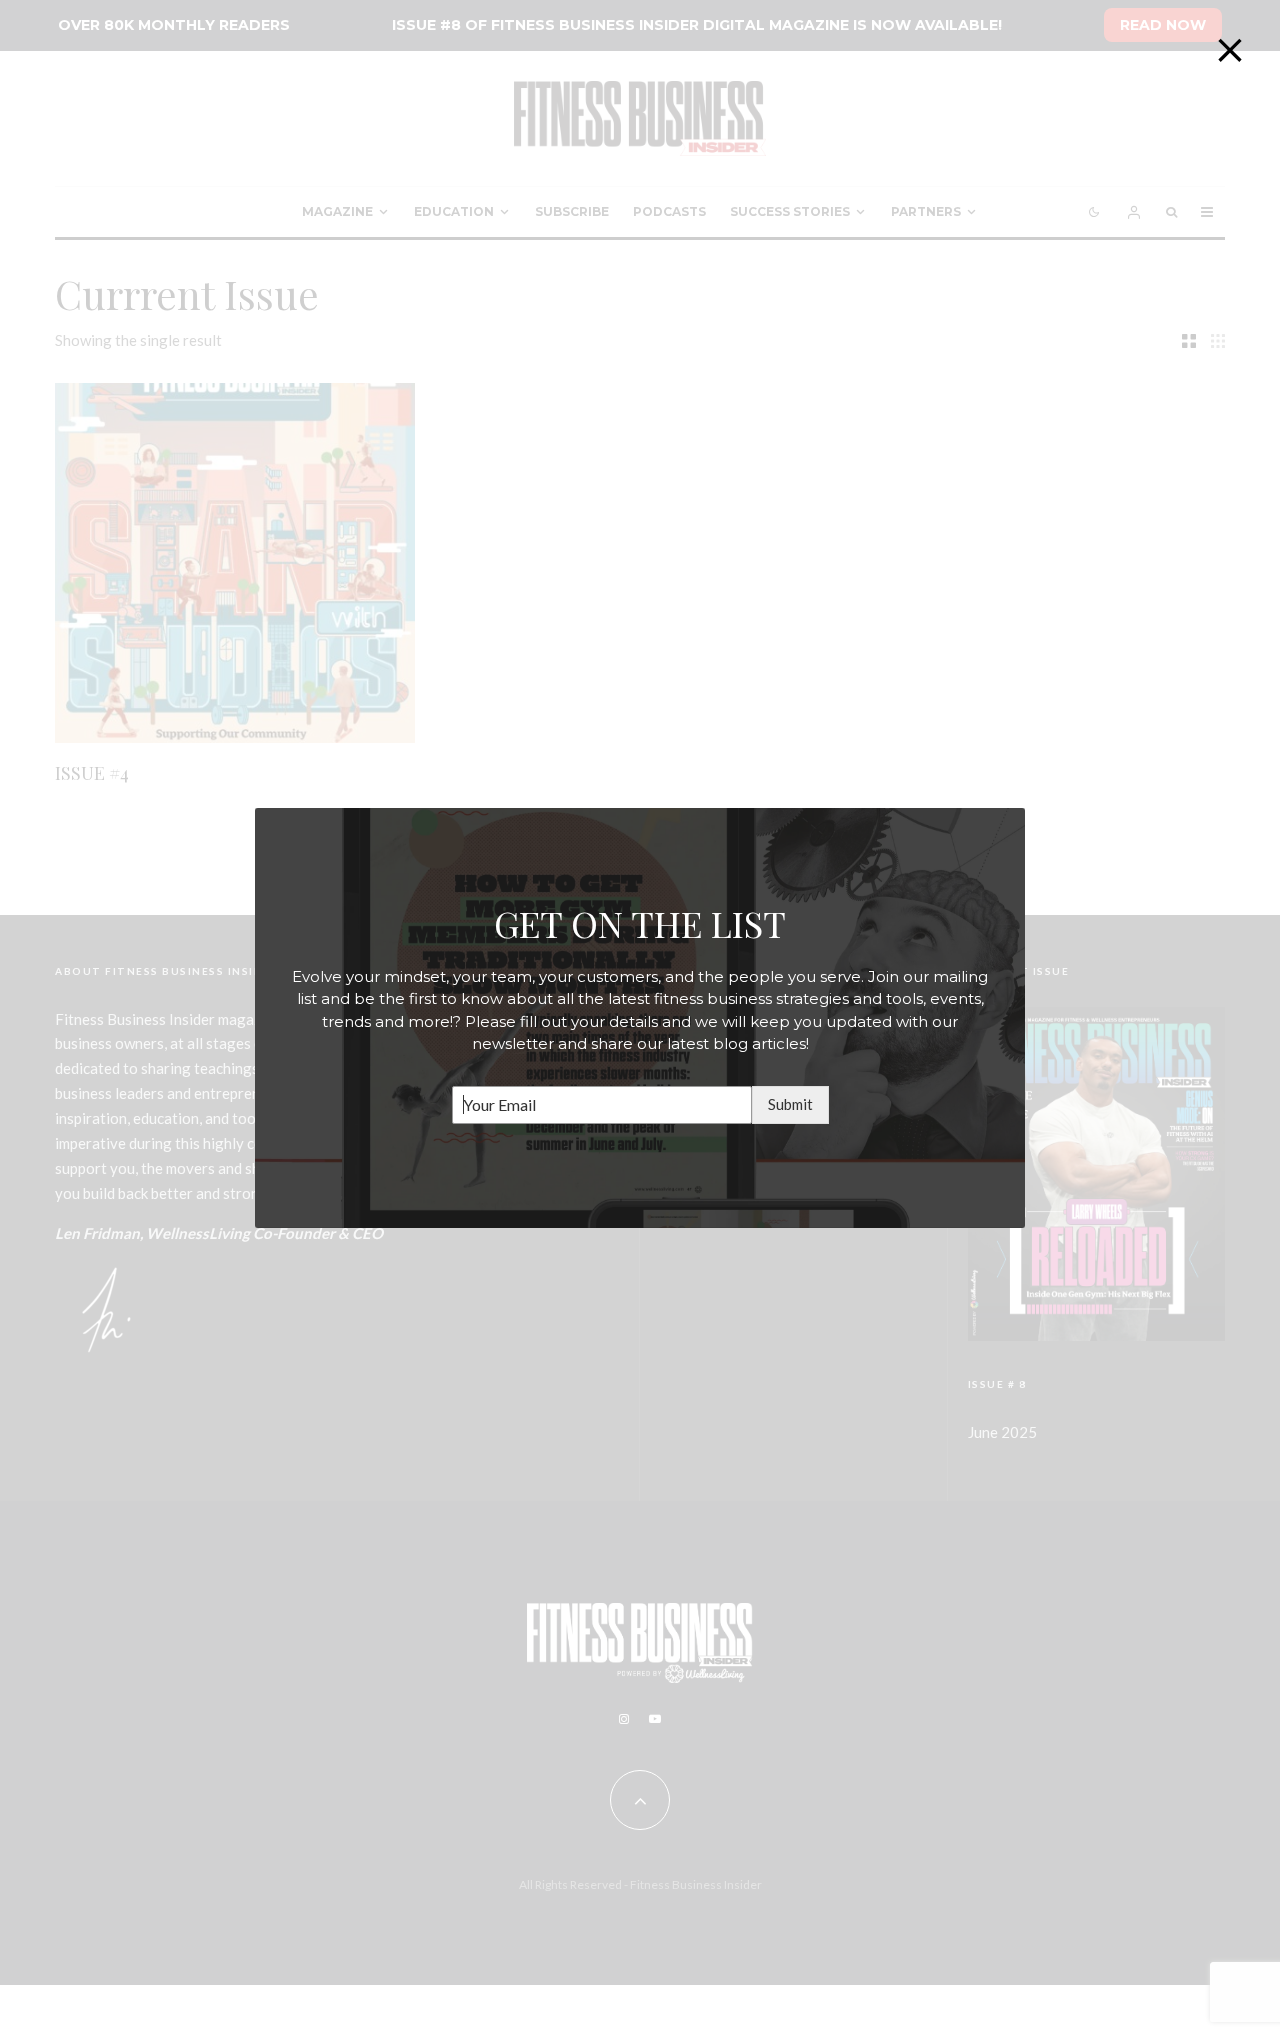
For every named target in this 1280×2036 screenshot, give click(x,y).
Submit (790, 1104)
